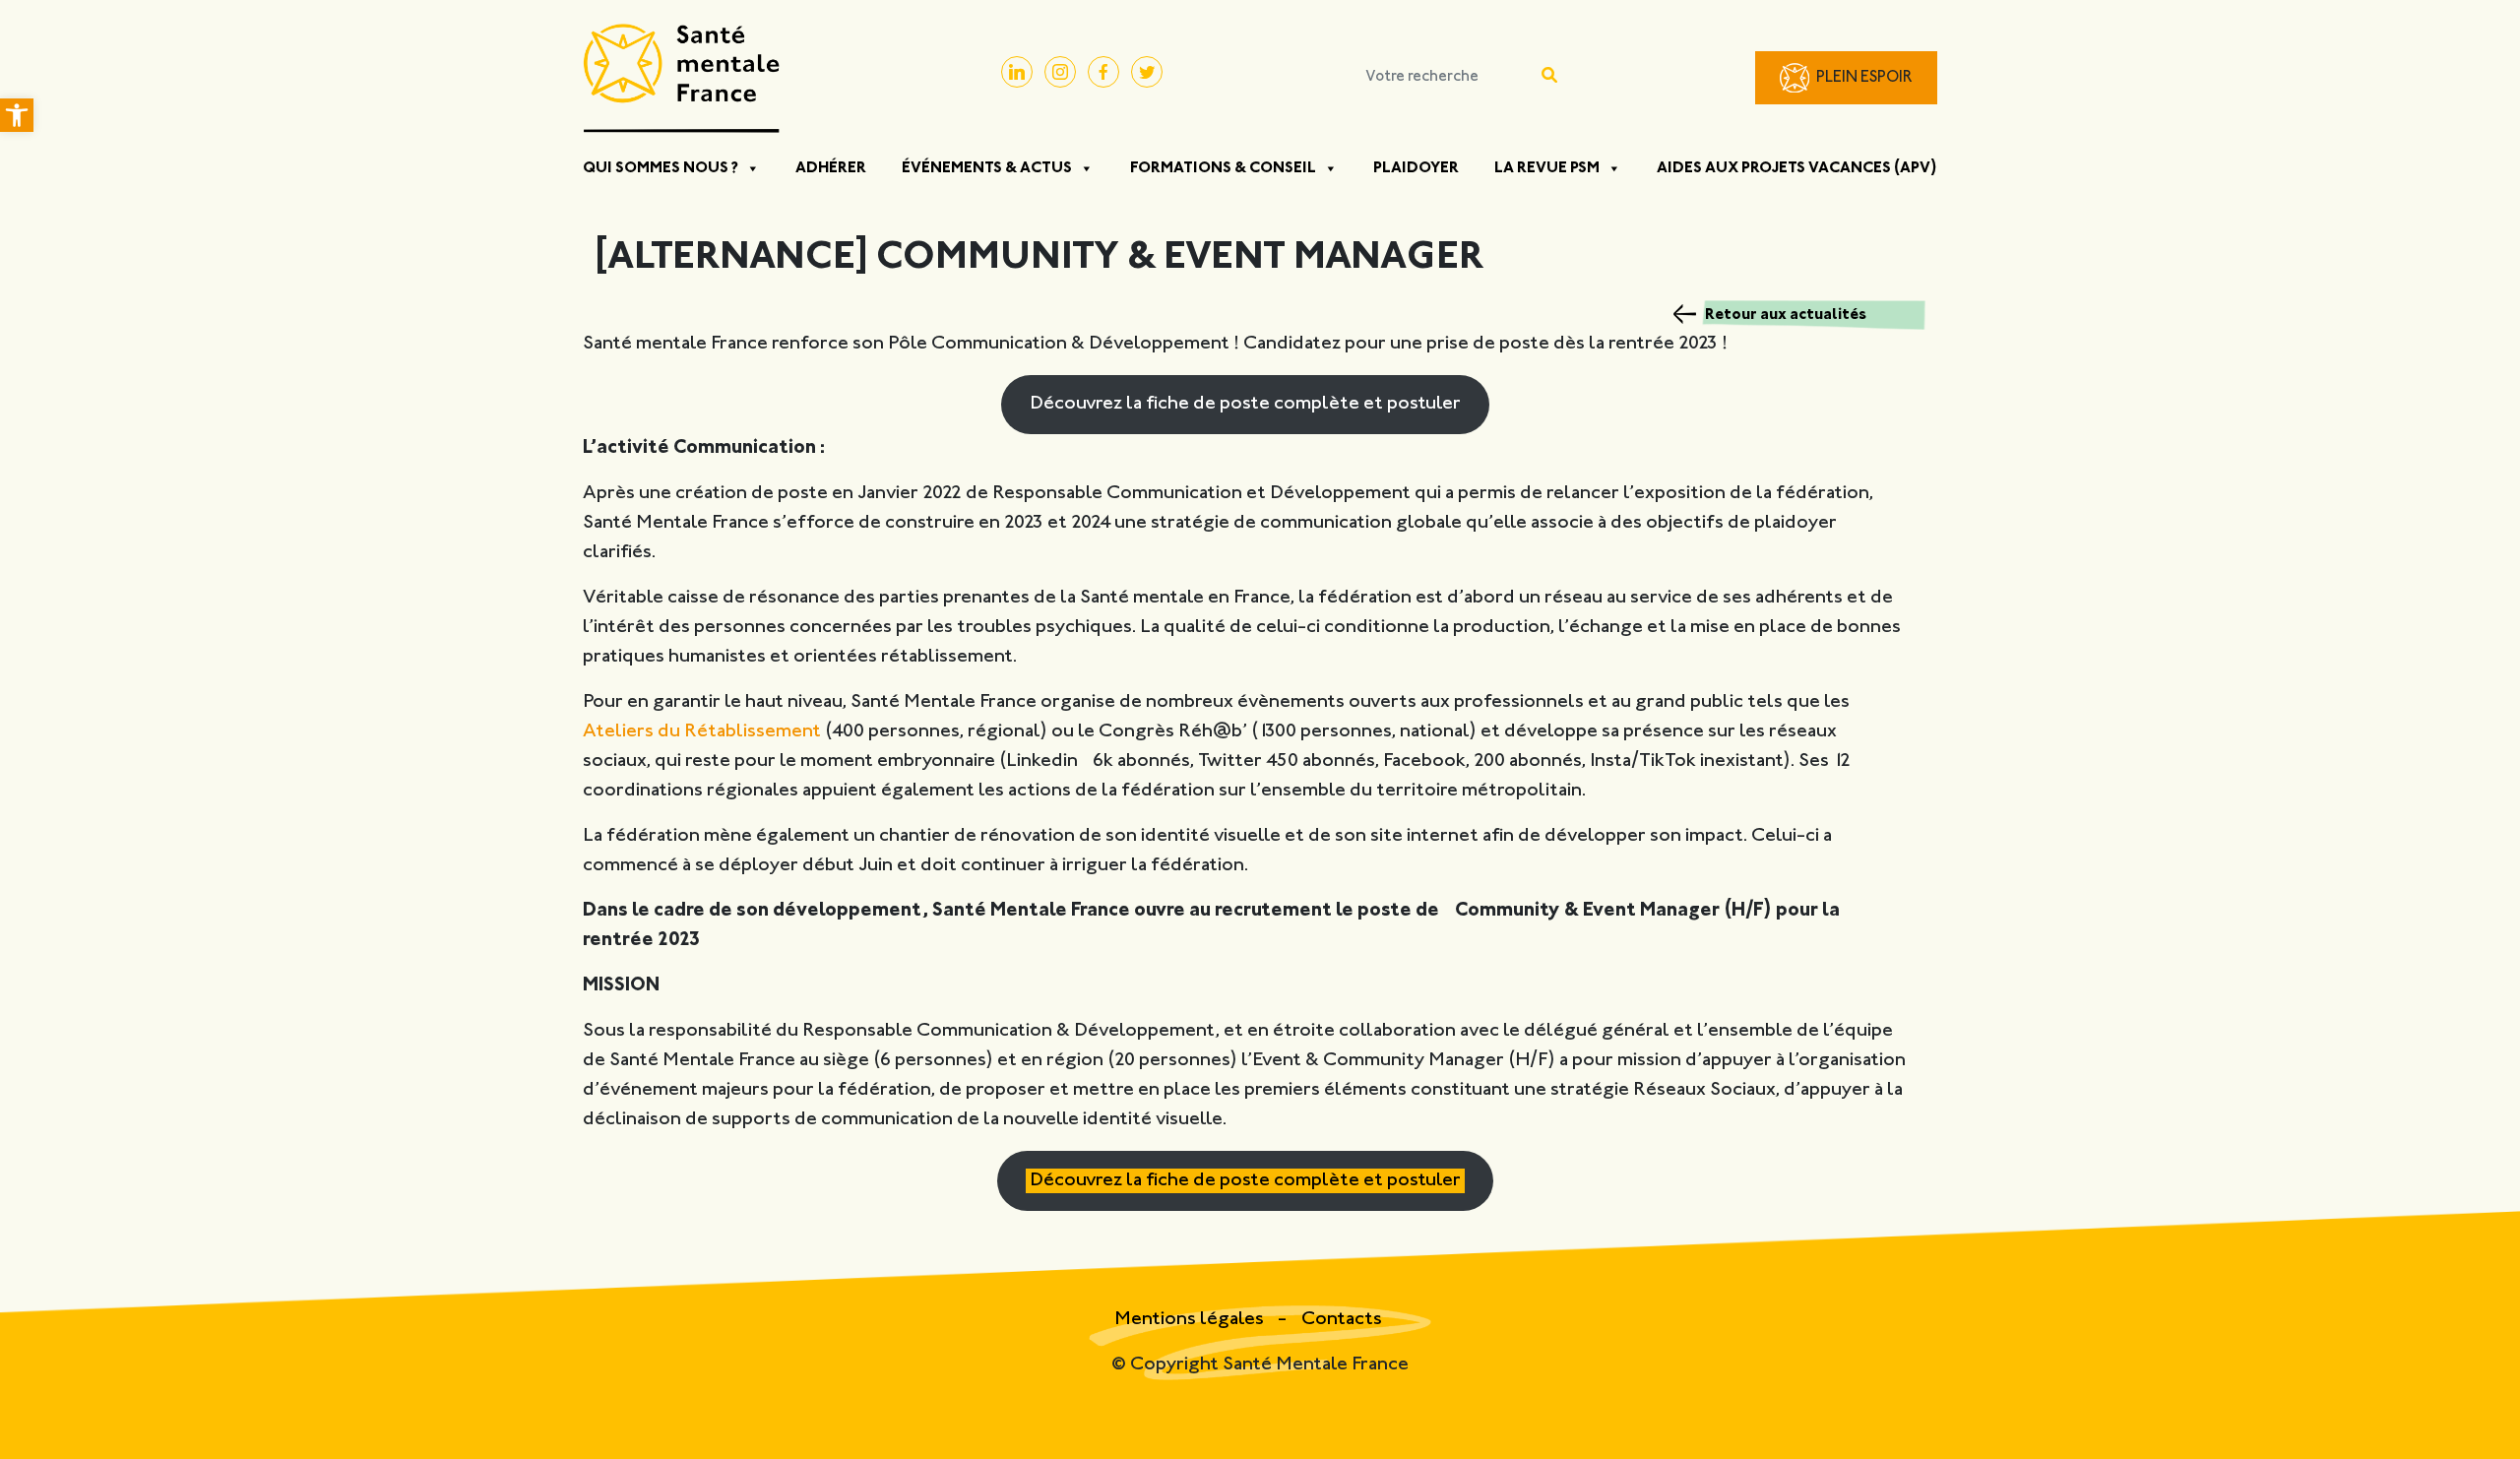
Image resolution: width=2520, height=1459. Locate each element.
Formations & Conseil (1223, 168)
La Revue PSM (1547, 168)
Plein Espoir (1864, 78)
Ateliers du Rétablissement (702, 732)
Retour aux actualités (1786, 315)
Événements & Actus (987, 168)
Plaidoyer (1416, 168)
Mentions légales (1191, 1320)
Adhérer (831, 168)
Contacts (1342, 1320)
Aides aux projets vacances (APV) (1797, 168)
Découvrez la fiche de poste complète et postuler (1245, 404)
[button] (17, 115)
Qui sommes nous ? (661, 168)
